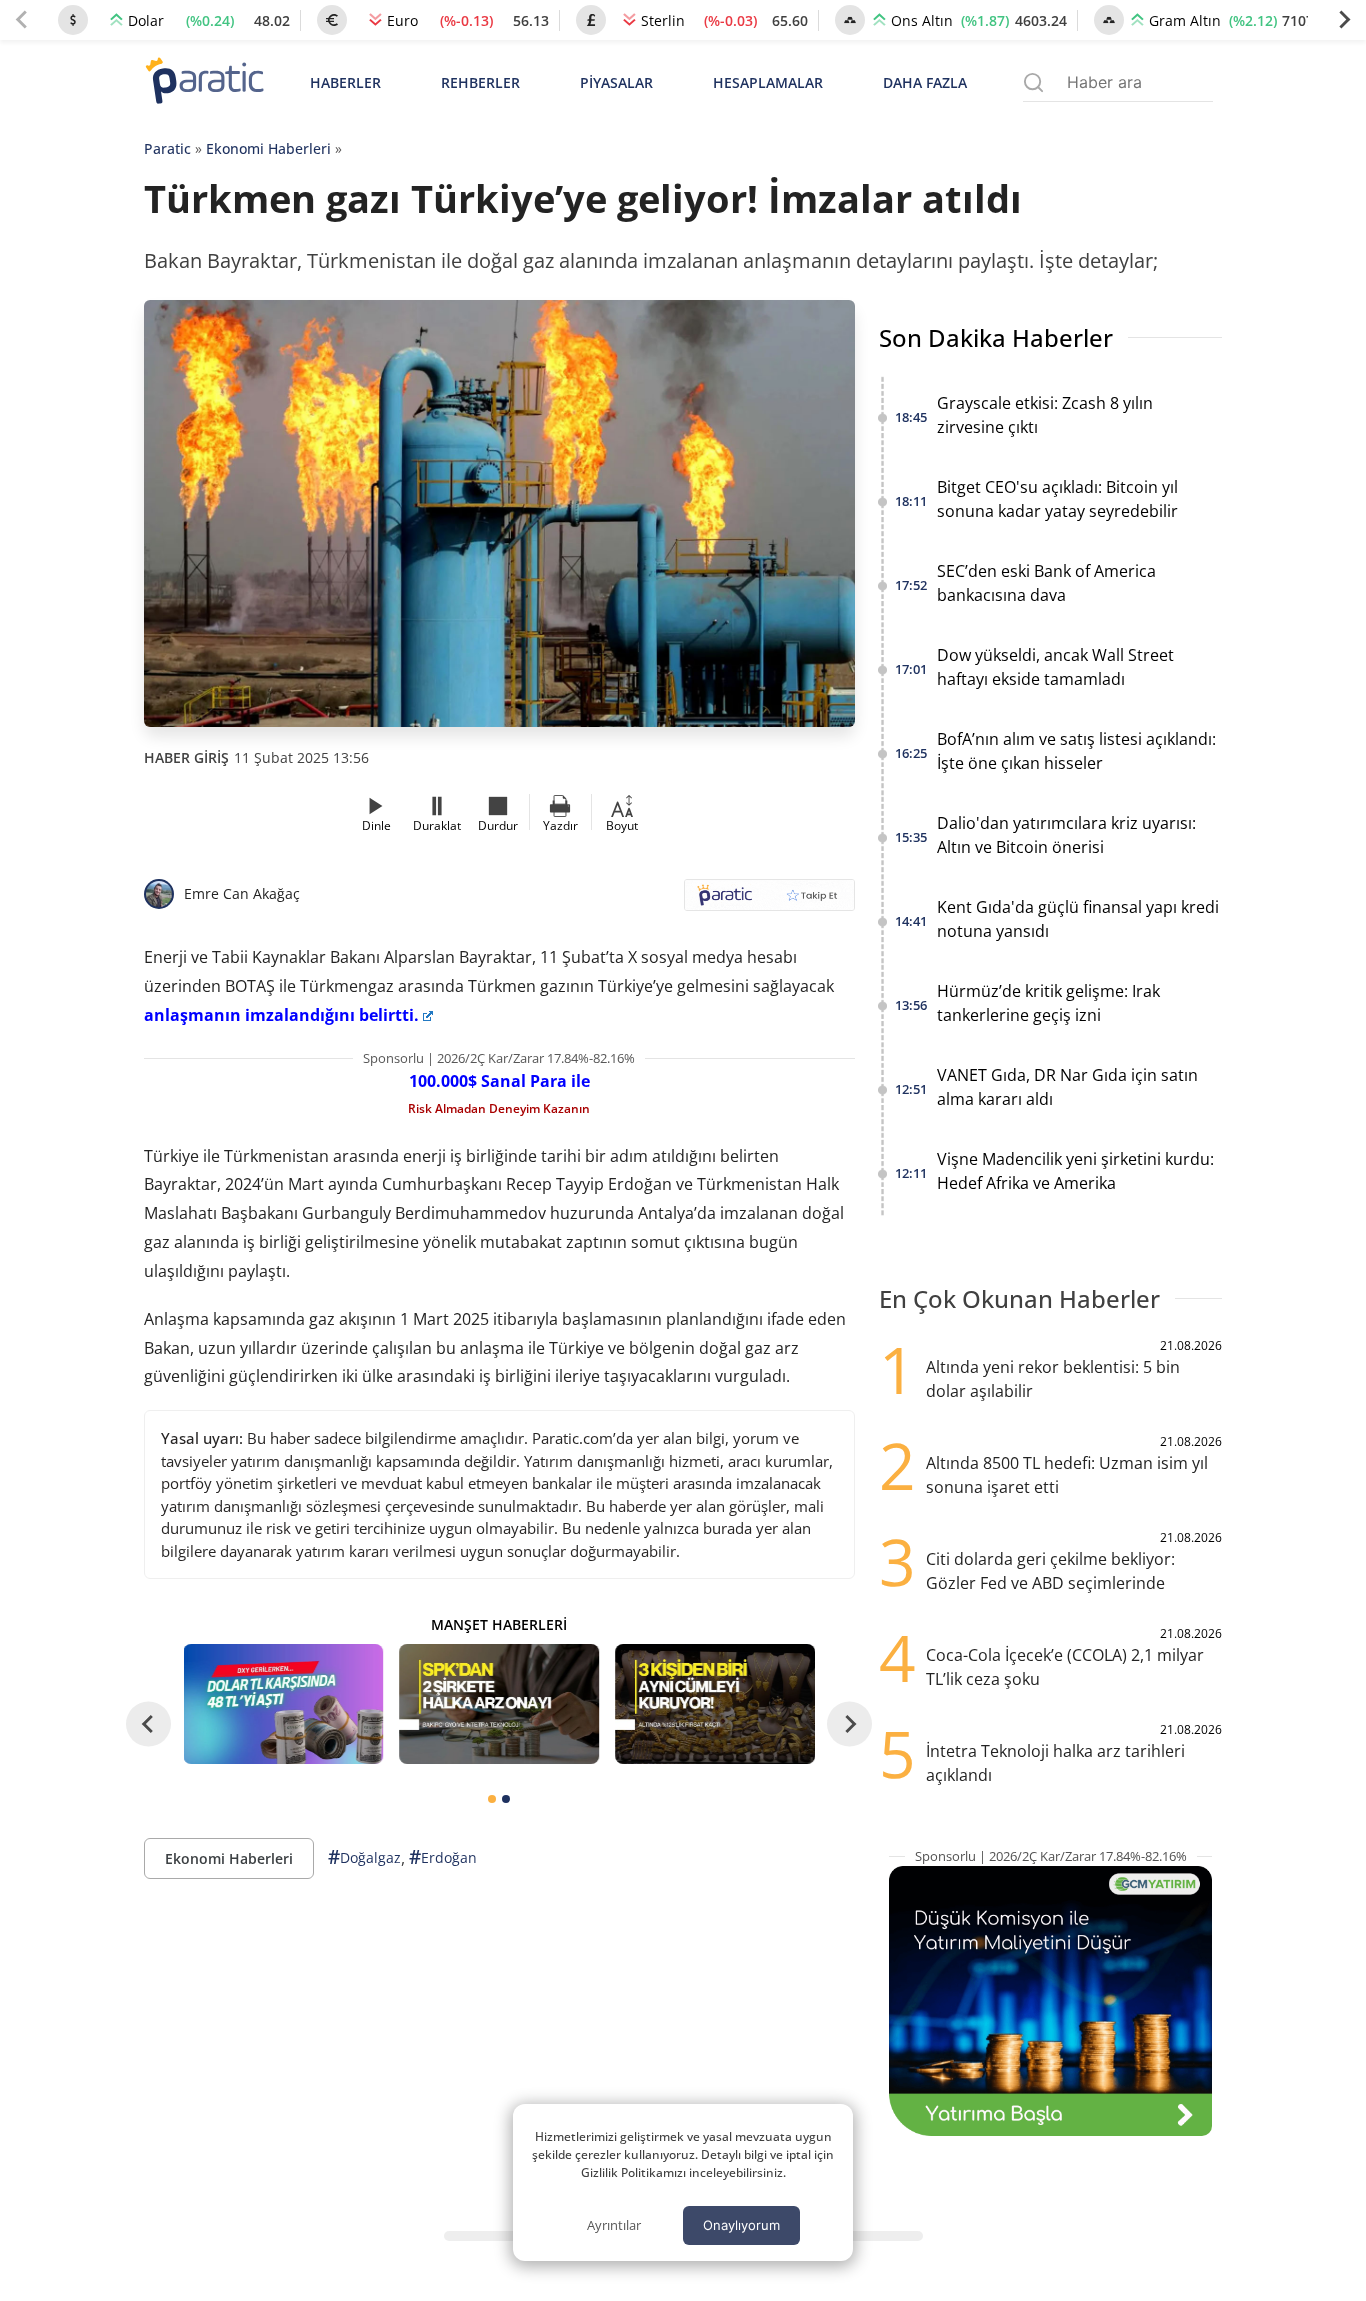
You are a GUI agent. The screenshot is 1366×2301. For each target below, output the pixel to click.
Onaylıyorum (741, 2225)
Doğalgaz (364, 1857)
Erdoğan (443, 1857)
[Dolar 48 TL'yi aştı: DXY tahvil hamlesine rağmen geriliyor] (284, 1704)
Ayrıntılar (614, 2225)
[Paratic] (204, 82)
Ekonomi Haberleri (268, 148)
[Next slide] (1344, 20)
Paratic (167, 148)
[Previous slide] (22, 20)
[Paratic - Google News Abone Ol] (769, 901)
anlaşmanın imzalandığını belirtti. (281, 1015)
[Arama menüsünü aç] (1033, 82)
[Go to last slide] (148, 1723)
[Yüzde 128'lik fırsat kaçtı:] (715, 1704)
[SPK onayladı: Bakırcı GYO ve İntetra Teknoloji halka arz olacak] (499, 1704)
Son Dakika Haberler (996, 337)
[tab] (492, 1799)
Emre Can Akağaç (242, 893)
